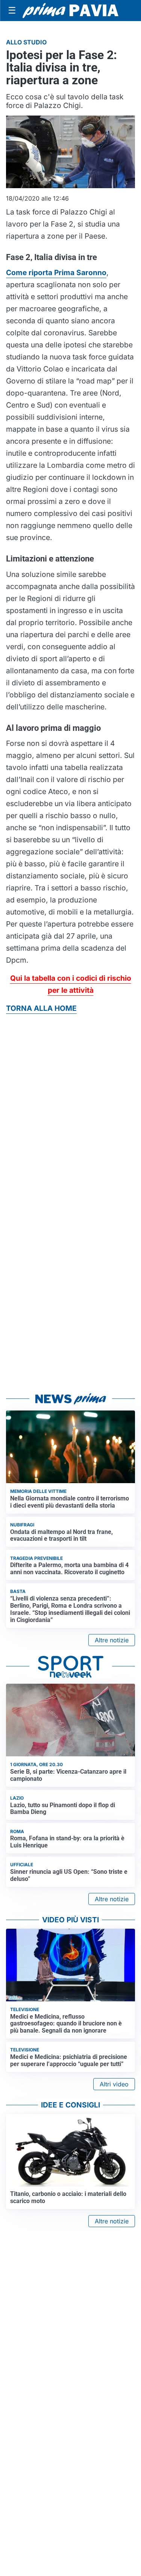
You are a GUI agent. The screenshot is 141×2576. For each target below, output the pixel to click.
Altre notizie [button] (112, 1640)
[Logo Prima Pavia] (70, 11)
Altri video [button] (114, 2084)
